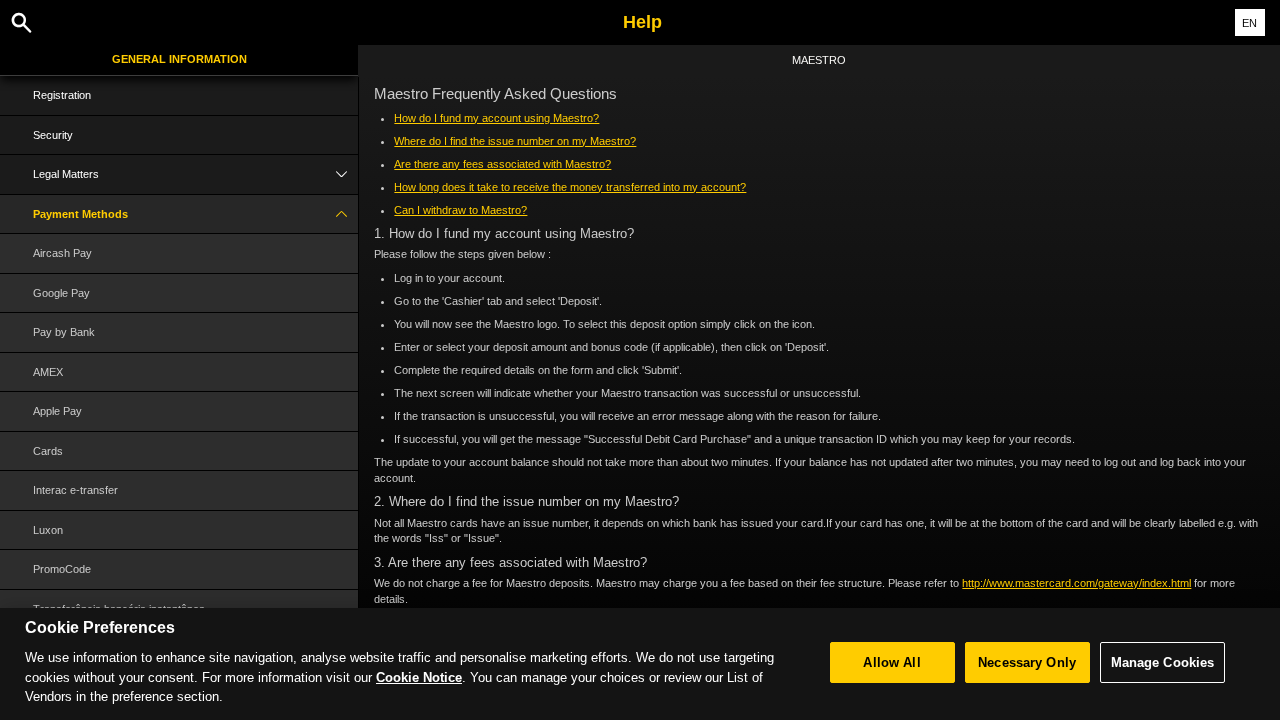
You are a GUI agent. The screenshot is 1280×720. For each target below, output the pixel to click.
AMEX (48, 372)
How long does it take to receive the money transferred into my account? (570, 187)
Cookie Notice (419, 677)
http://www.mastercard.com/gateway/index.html (1076, 583)
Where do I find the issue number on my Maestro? (515, 141)
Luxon (48, 530)
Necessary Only (1027, 662)
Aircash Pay (62, 253)
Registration (62, 95)
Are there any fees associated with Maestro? (502, 164)
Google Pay (61, 293)
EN (1249, 23)
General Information (179, 59)
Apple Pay (57, 411)
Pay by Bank (64, 332)
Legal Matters (66, 174)
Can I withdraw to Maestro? (460, 210)
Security (53, 135)
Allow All (891, 662)
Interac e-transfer (75, 490)
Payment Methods (80, 214)
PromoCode (62, 569)
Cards (48, 451)
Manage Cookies (1163, 662)
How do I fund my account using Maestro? (496, 118)
